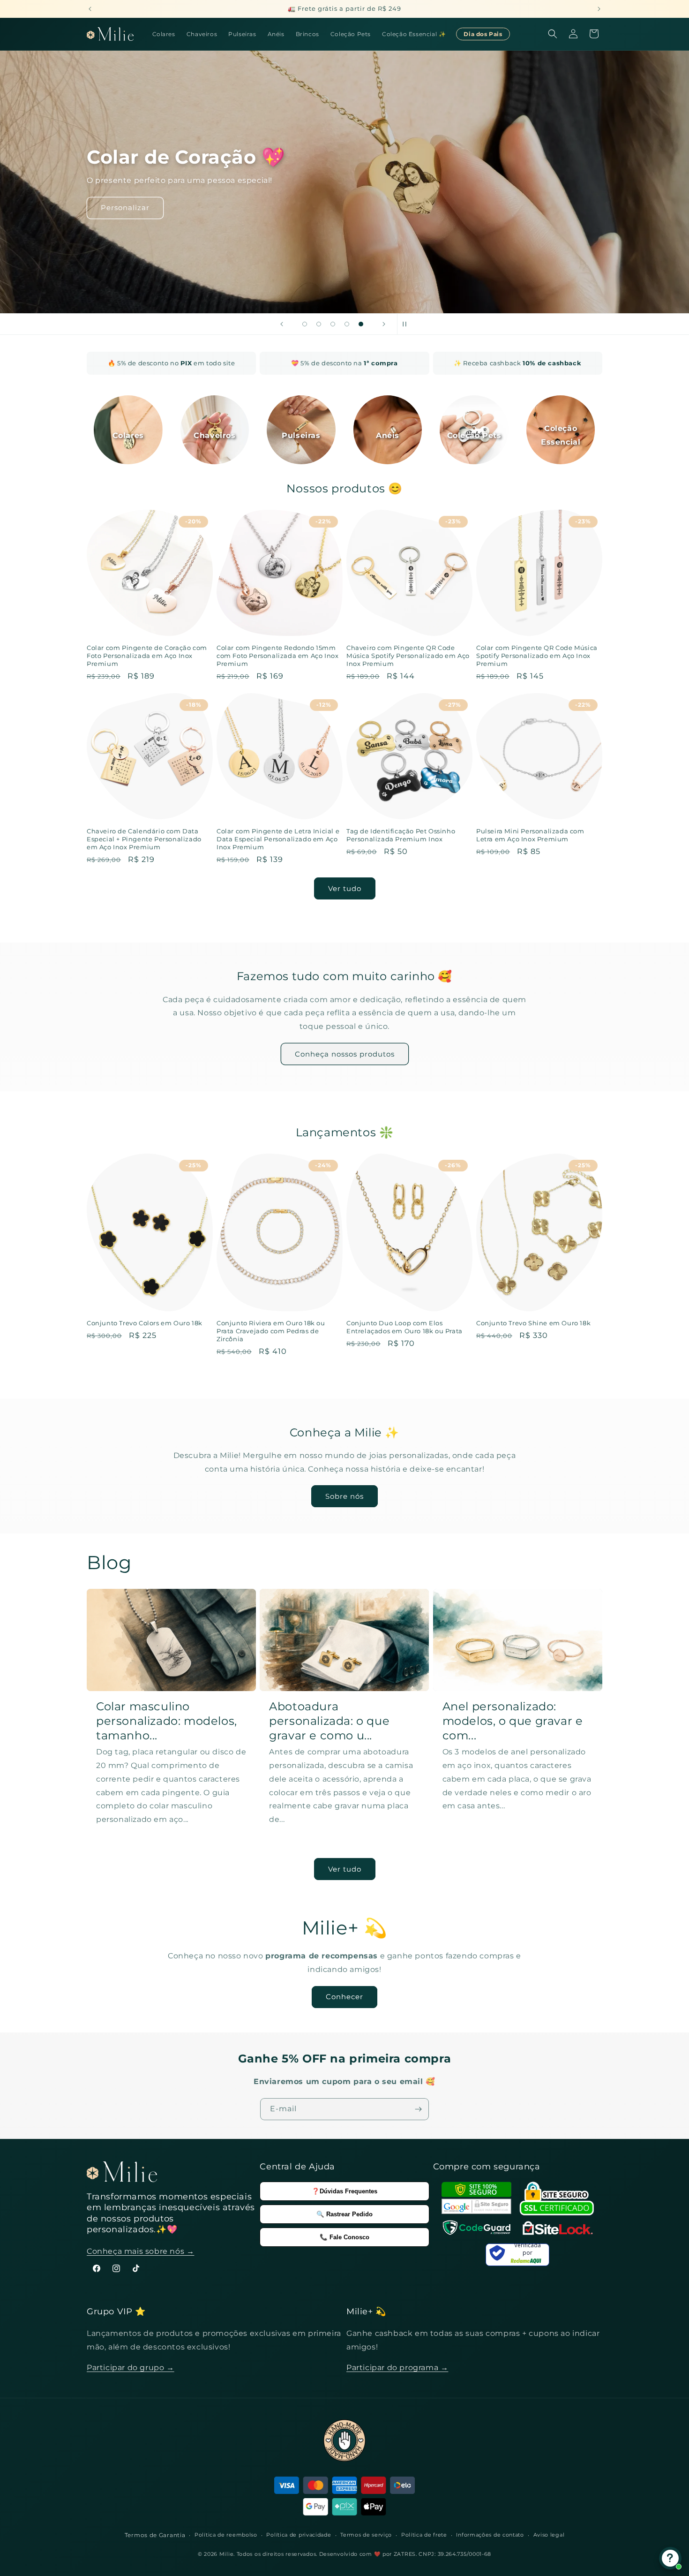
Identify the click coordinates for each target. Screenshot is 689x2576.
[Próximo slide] (384, 324)
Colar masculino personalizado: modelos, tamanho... (167, 1721)
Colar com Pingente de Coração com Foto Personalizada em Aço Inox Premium (147, 656)
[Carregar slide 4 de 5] (347, 324)
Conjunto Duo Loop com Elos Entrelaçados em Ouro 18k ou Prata (404, 1327)
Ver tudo (345, 888)
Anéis (388, 435)
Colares (128, 435)
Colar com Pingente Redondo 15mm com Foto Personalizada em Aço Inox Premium (277, 656)
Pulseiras (301, 435)
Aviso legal (549, 2535)
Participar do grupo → (131, 2368)
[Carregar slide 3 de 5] (333, 324)
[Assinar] (418, 2109)
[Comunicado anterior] (90, 9)
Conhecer (344, 1997)
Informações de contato (490, 2535)
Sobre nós (344, 1496)
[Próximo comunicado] (599, 9)
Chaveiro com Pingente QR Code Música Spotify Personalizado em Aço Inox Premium (408, 656)
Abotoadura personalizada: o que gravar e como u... (329, 1721)
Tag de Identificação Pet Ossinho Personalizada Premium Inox (401, 835)
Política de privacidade (299, 2535)
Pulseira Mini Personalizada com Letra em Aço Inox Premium (530, 835)
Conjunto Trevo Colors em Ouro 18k (145, 1323)
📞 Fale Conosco (344, 2237)
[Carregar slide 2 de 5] (319, 324)
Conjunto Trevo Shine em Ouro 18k (533, 1323)
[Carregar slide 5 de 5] (361, 324)
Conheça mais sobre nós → (140, 2251)
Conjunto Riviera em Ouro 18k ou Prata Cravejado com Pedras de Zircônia (271, 1331)
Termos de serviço (366, 2535)
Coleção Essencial (561, 435)
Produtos (119, 215)
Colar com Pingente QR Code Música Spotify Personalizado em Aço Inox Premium (537, 656)
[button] (553, 34)
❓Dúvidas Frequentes (344, 2191)
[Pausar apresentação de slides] (407, 324)
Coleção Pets (474, 435)
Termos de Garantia (155, 2535)
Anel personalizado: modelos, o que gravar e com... (513, 1721)
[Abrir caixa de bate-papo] (670, 2558)
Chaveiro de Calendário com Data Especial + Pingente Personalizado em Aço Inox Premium (144, 839)
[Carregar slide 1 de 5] (305, 324)
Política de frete (424, 2535)
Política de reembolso (226, 2535)
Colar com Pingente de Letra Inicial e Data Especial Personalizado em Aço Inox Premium (278, 839)
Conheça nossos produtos (345, 1054)
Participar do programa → (397, 2368)
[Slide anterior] (282, 324)
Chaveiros (214, 435)
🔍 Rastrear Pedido (344, 2214)
